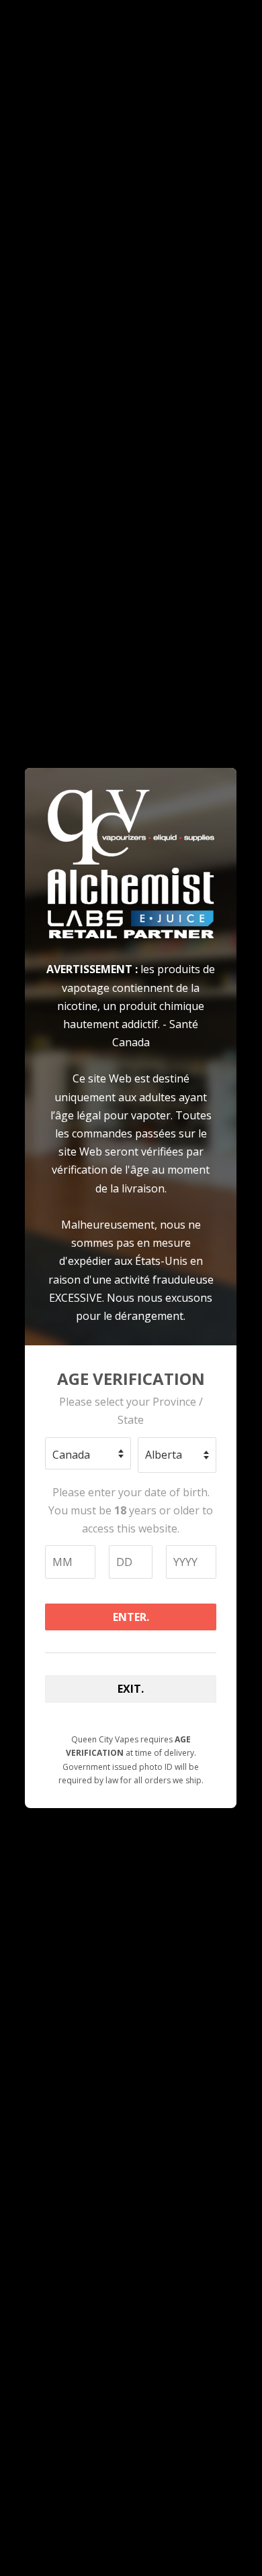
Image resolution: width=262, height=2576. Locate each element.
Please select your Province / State (131, 1411)
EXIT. (131, 1689)
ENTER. (131, 1617)
